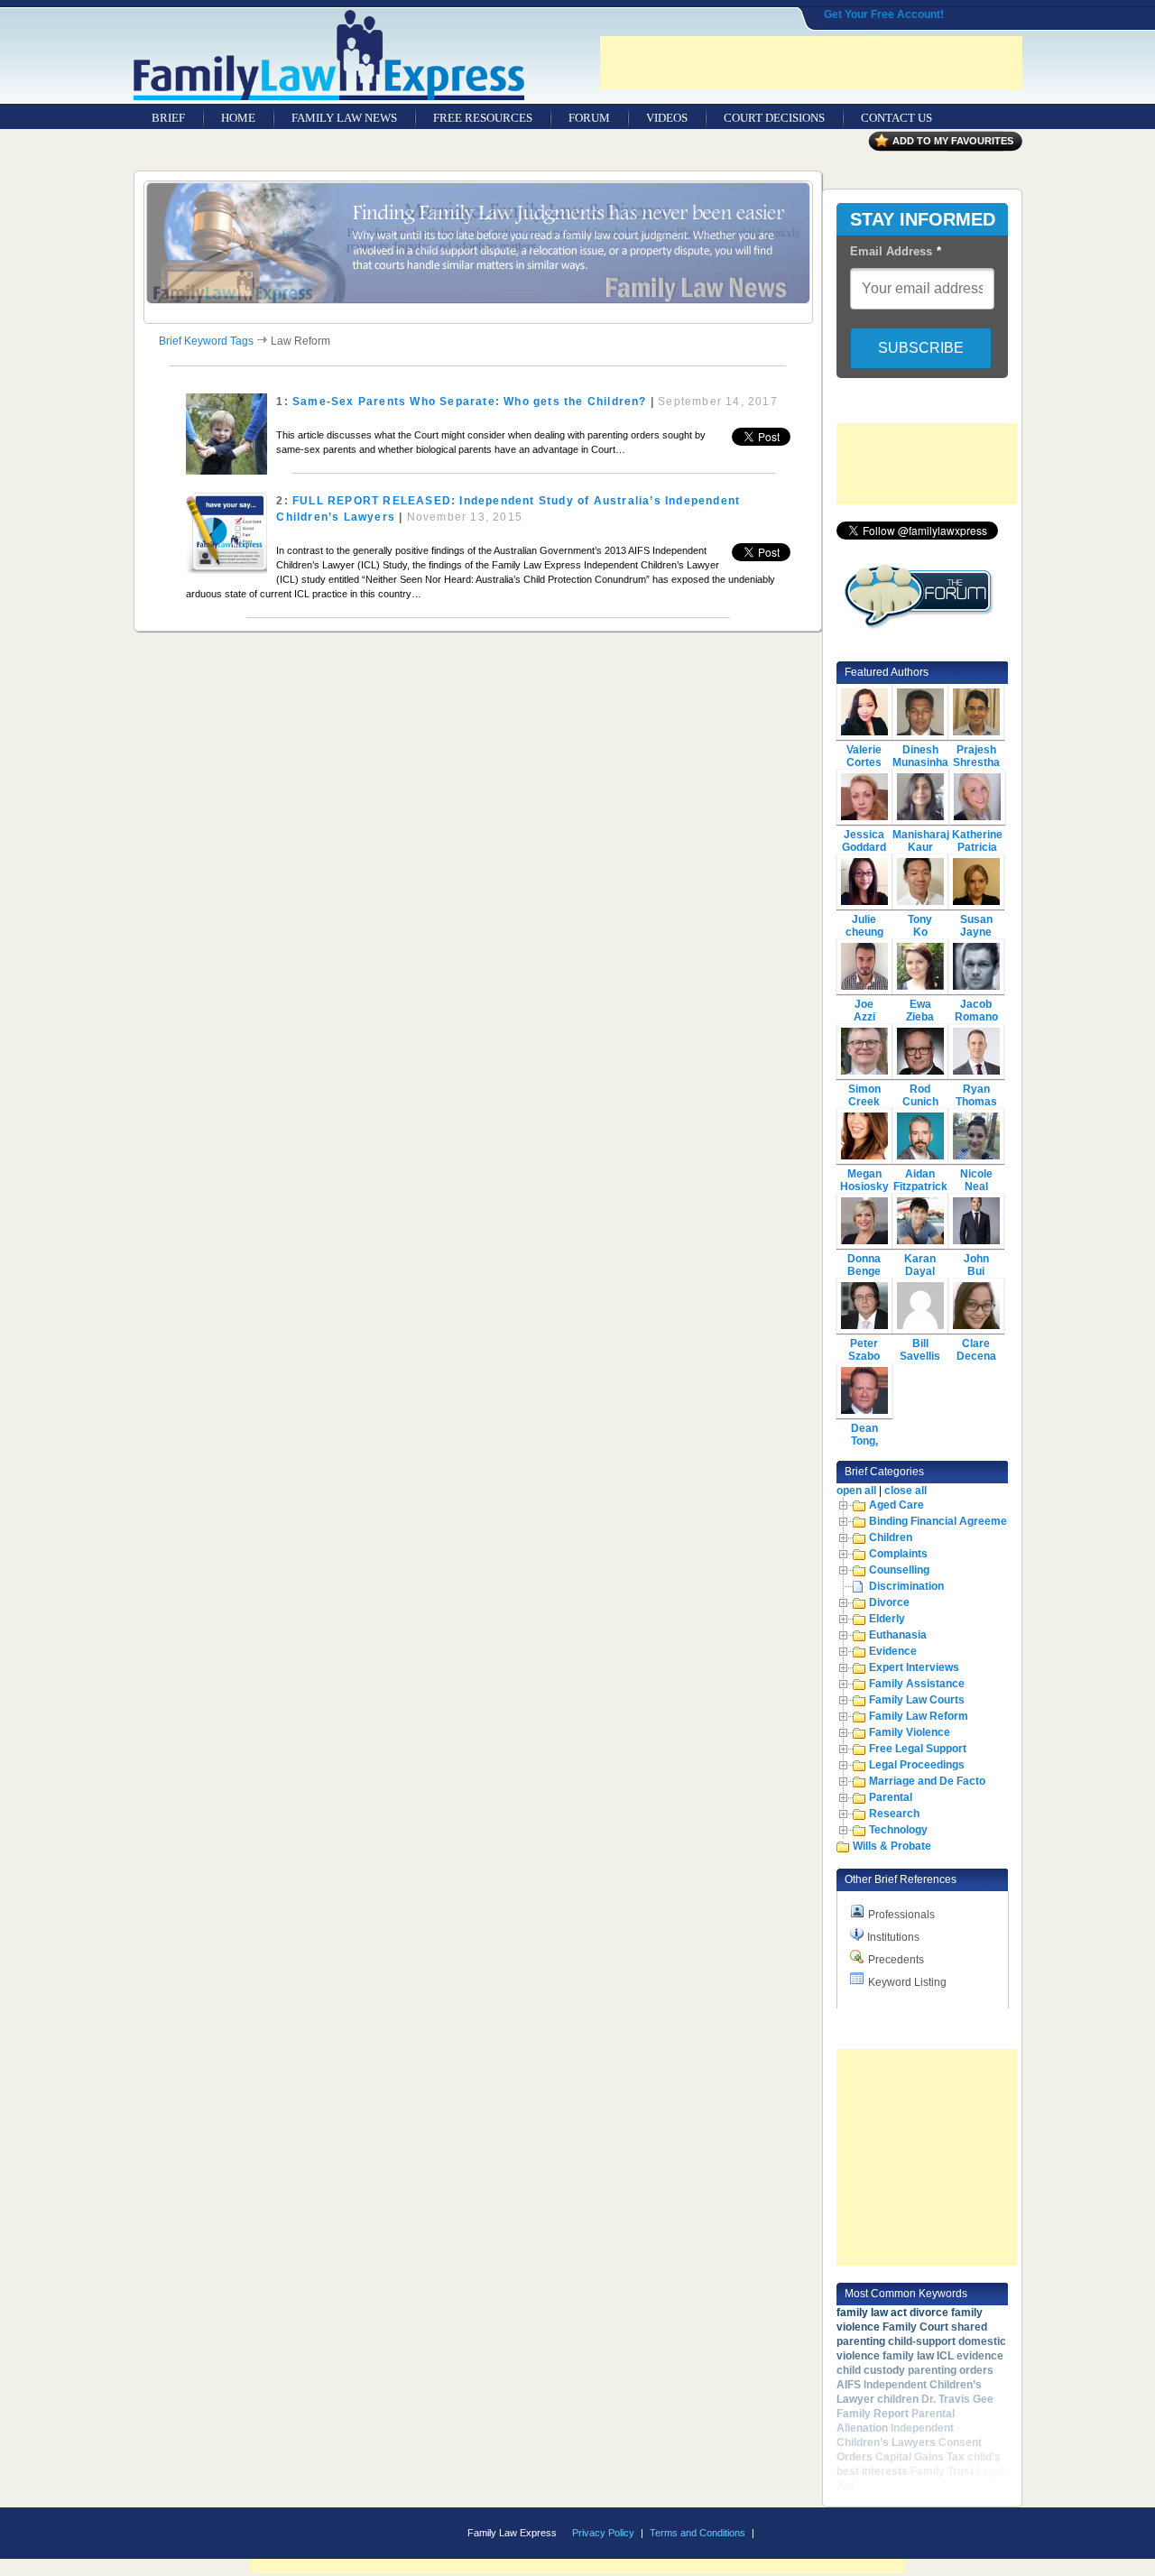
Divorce (889, 1602)
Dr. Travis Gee (957, 2399)
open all (856, 1491)
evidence (980, 2356)
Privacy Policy (603, 2533)
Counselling (899, 1570)
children (898, 2399)
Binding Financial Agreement (943, 1521)
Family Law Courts (917, 1700)
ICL (945, 2356)
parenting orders (951, 2370)
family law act (872, 2313)
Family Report (873, 2414)
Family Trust (942, 2471)
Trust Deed (884, 2486)
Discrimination (906, 1586)
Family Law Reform (919, 1716)
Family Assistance (917, 1684)
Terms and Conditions (698, 2533)
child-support (922, 2341)
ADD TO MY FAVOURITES (953, 141)
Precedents (896, 1960)
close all (906, 1491)
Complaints (898, 1554)
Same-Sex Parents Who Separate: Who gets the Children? (470, 402)
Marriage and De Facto (927, 1781)
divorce (929, 2313)
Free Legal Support (918, 1749)
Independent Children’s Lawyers (895, 2435)
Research (894, 1814)
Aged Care (896, 1505)
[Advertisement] (811, 63)
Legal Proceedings (917, 1765)
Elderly (887, 1619)
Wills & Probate (892, 1846)
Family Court (915, 2327)
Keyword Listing (907, 1982)
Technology (898, 1830)
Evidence (893, 1651)
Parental (891, 1797)
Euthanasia (898, 1635)
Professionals (901, 1915)
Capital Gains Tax (920, 2457)
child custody (871, 2370)
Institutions (893, 1937)
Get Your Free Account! (884, 14)
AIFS (849, 2385)
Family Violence (910, 1732)
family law (908, 2356)
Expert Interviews (914, 1667)
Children (891, 1537)
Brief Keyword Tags (206, 341)
